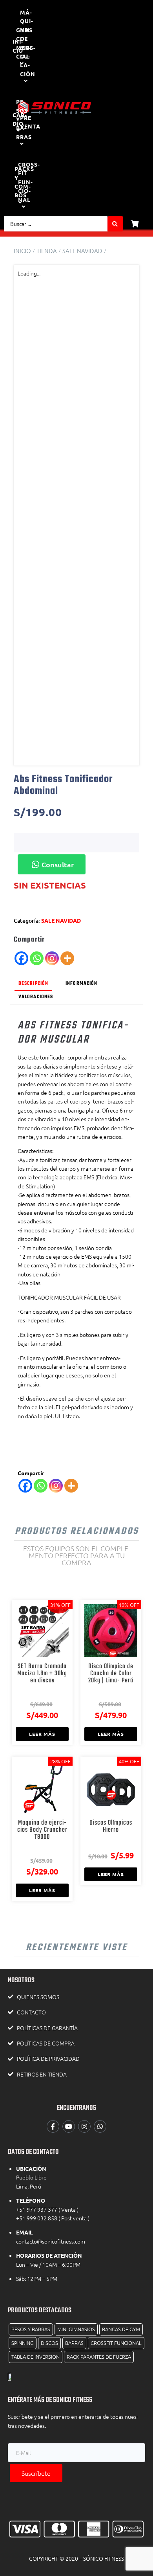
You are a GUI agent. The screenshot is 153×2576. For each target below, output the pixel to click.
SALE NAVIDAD (82, 251)
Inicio (22, 251)
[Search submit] (115, 224)
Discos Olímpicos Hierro (111, 1826)
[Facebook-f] (53, 2126)
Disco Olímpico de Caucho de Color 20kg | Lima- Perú (111, 1674)
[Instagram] (52, 958)
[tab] (33, 984)
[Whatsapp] (37, 958)
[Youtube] (69, 2126)
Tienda (47, 251)
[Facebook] (21, 958)
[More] (67, 958)
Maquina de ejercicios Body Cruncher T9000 (42, 1830)
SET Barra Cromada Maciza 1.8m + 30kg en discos (42, 1674)
